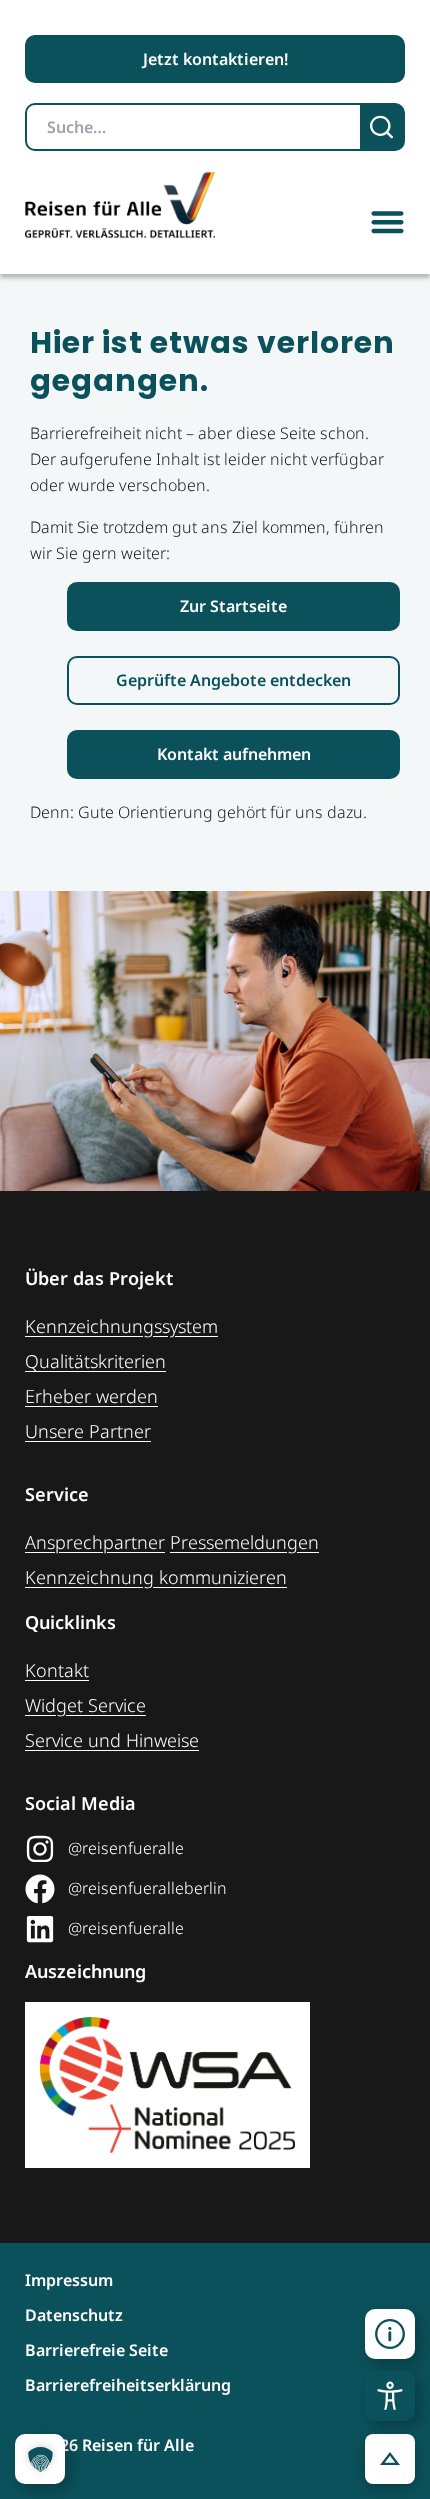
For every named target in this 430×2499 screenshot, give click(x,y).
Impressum (69, 2280)
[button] (387, 221)
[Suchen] (383, 127)
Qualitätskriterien (95, 1361)
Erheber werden (91, 1396)
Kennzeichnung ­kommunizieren (156, 1577)
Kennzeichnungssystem (121, 1326)
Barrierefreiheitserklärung (128, 2385)
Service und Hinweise (112, 1740)
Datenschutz (74, 2315)
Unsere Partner (88, 1431)
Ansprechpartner (95, 1542)
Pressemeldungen (244, 1542)
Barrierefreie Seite (96, 2350)
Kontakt (57, 1670)
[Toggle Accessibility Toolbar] (390, 2396)
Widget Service (85, 1705)
